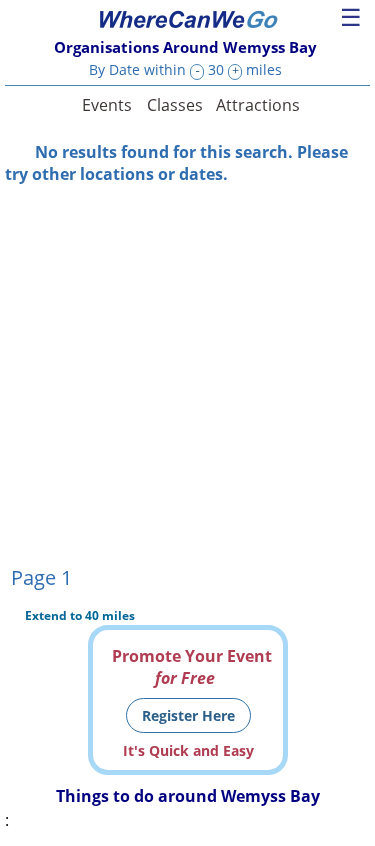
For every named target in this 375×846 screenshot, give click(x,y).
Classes (175, 105)
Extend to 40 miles (80, 615)
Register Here (188, 715)
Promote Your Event (192, 667)
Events (107, 105)
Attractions (257, 105)
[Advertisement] (187, 372)
